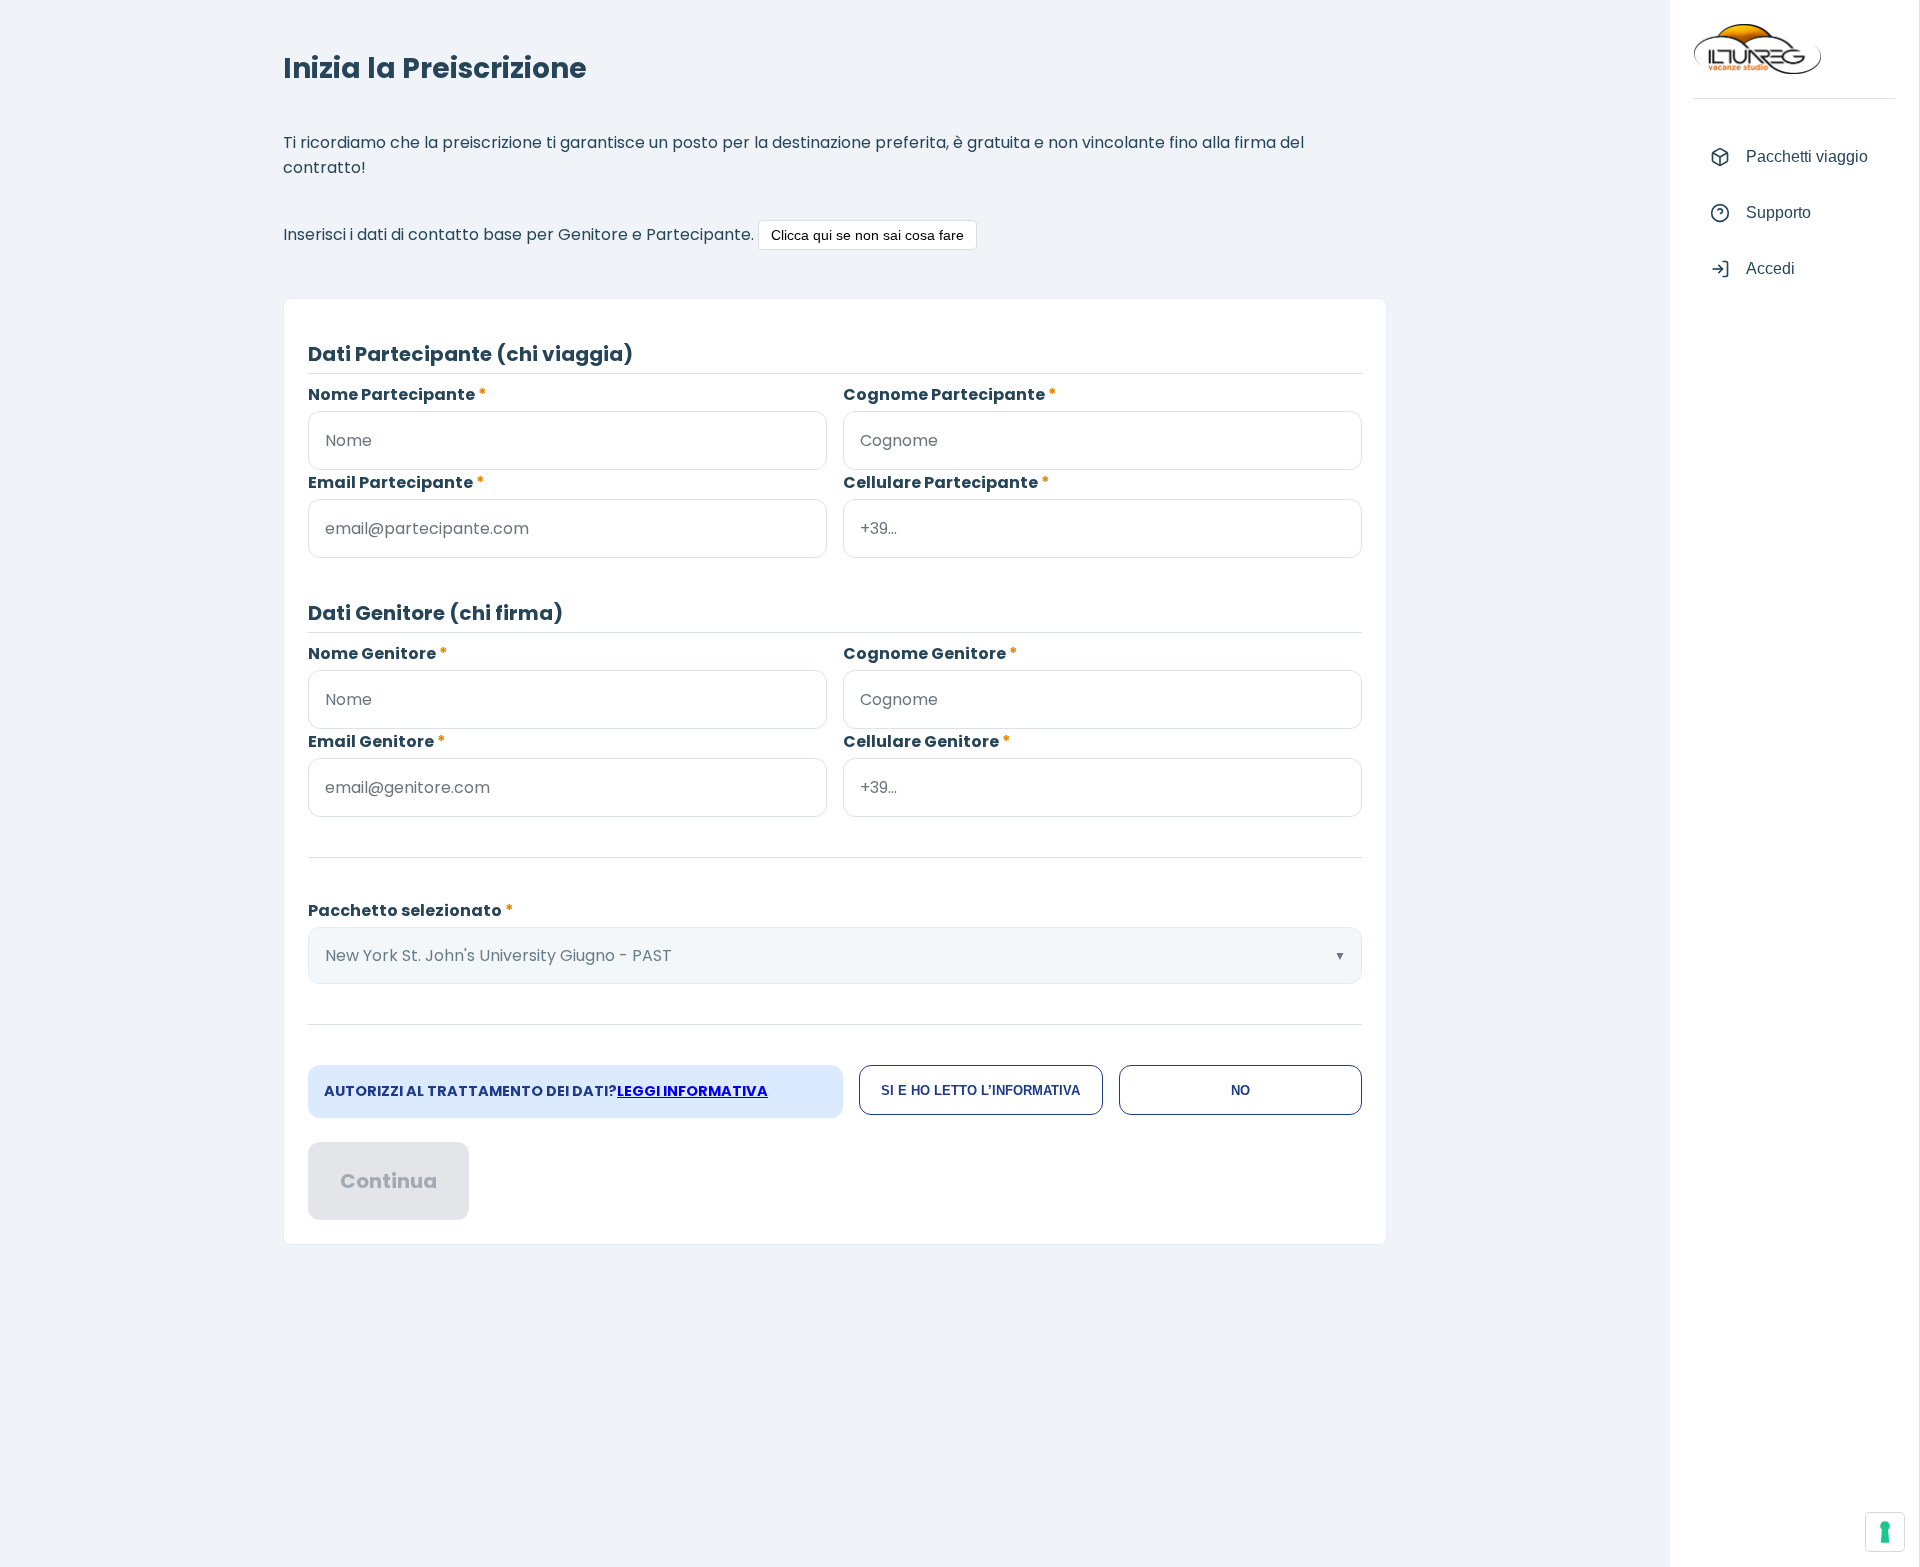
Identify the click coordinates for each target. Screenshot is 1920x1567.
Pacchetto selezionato (411, 910)
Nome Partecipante (397, 394)
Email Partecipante (396, 482)
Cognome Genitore (930, 653)
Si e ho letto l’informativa (980, 1090)
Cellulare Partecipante (946, 482)
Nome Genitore (378, 653)
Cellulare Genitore (927, 741)
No (1240, 1090)
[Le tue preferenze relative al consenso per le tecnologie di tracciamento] (1885, 1532)
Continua (388, 1181)
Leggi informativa (692, 1091)
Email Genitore (377, 741)
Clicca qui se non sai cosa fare (867, 235)
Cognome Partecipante (950, 394)
